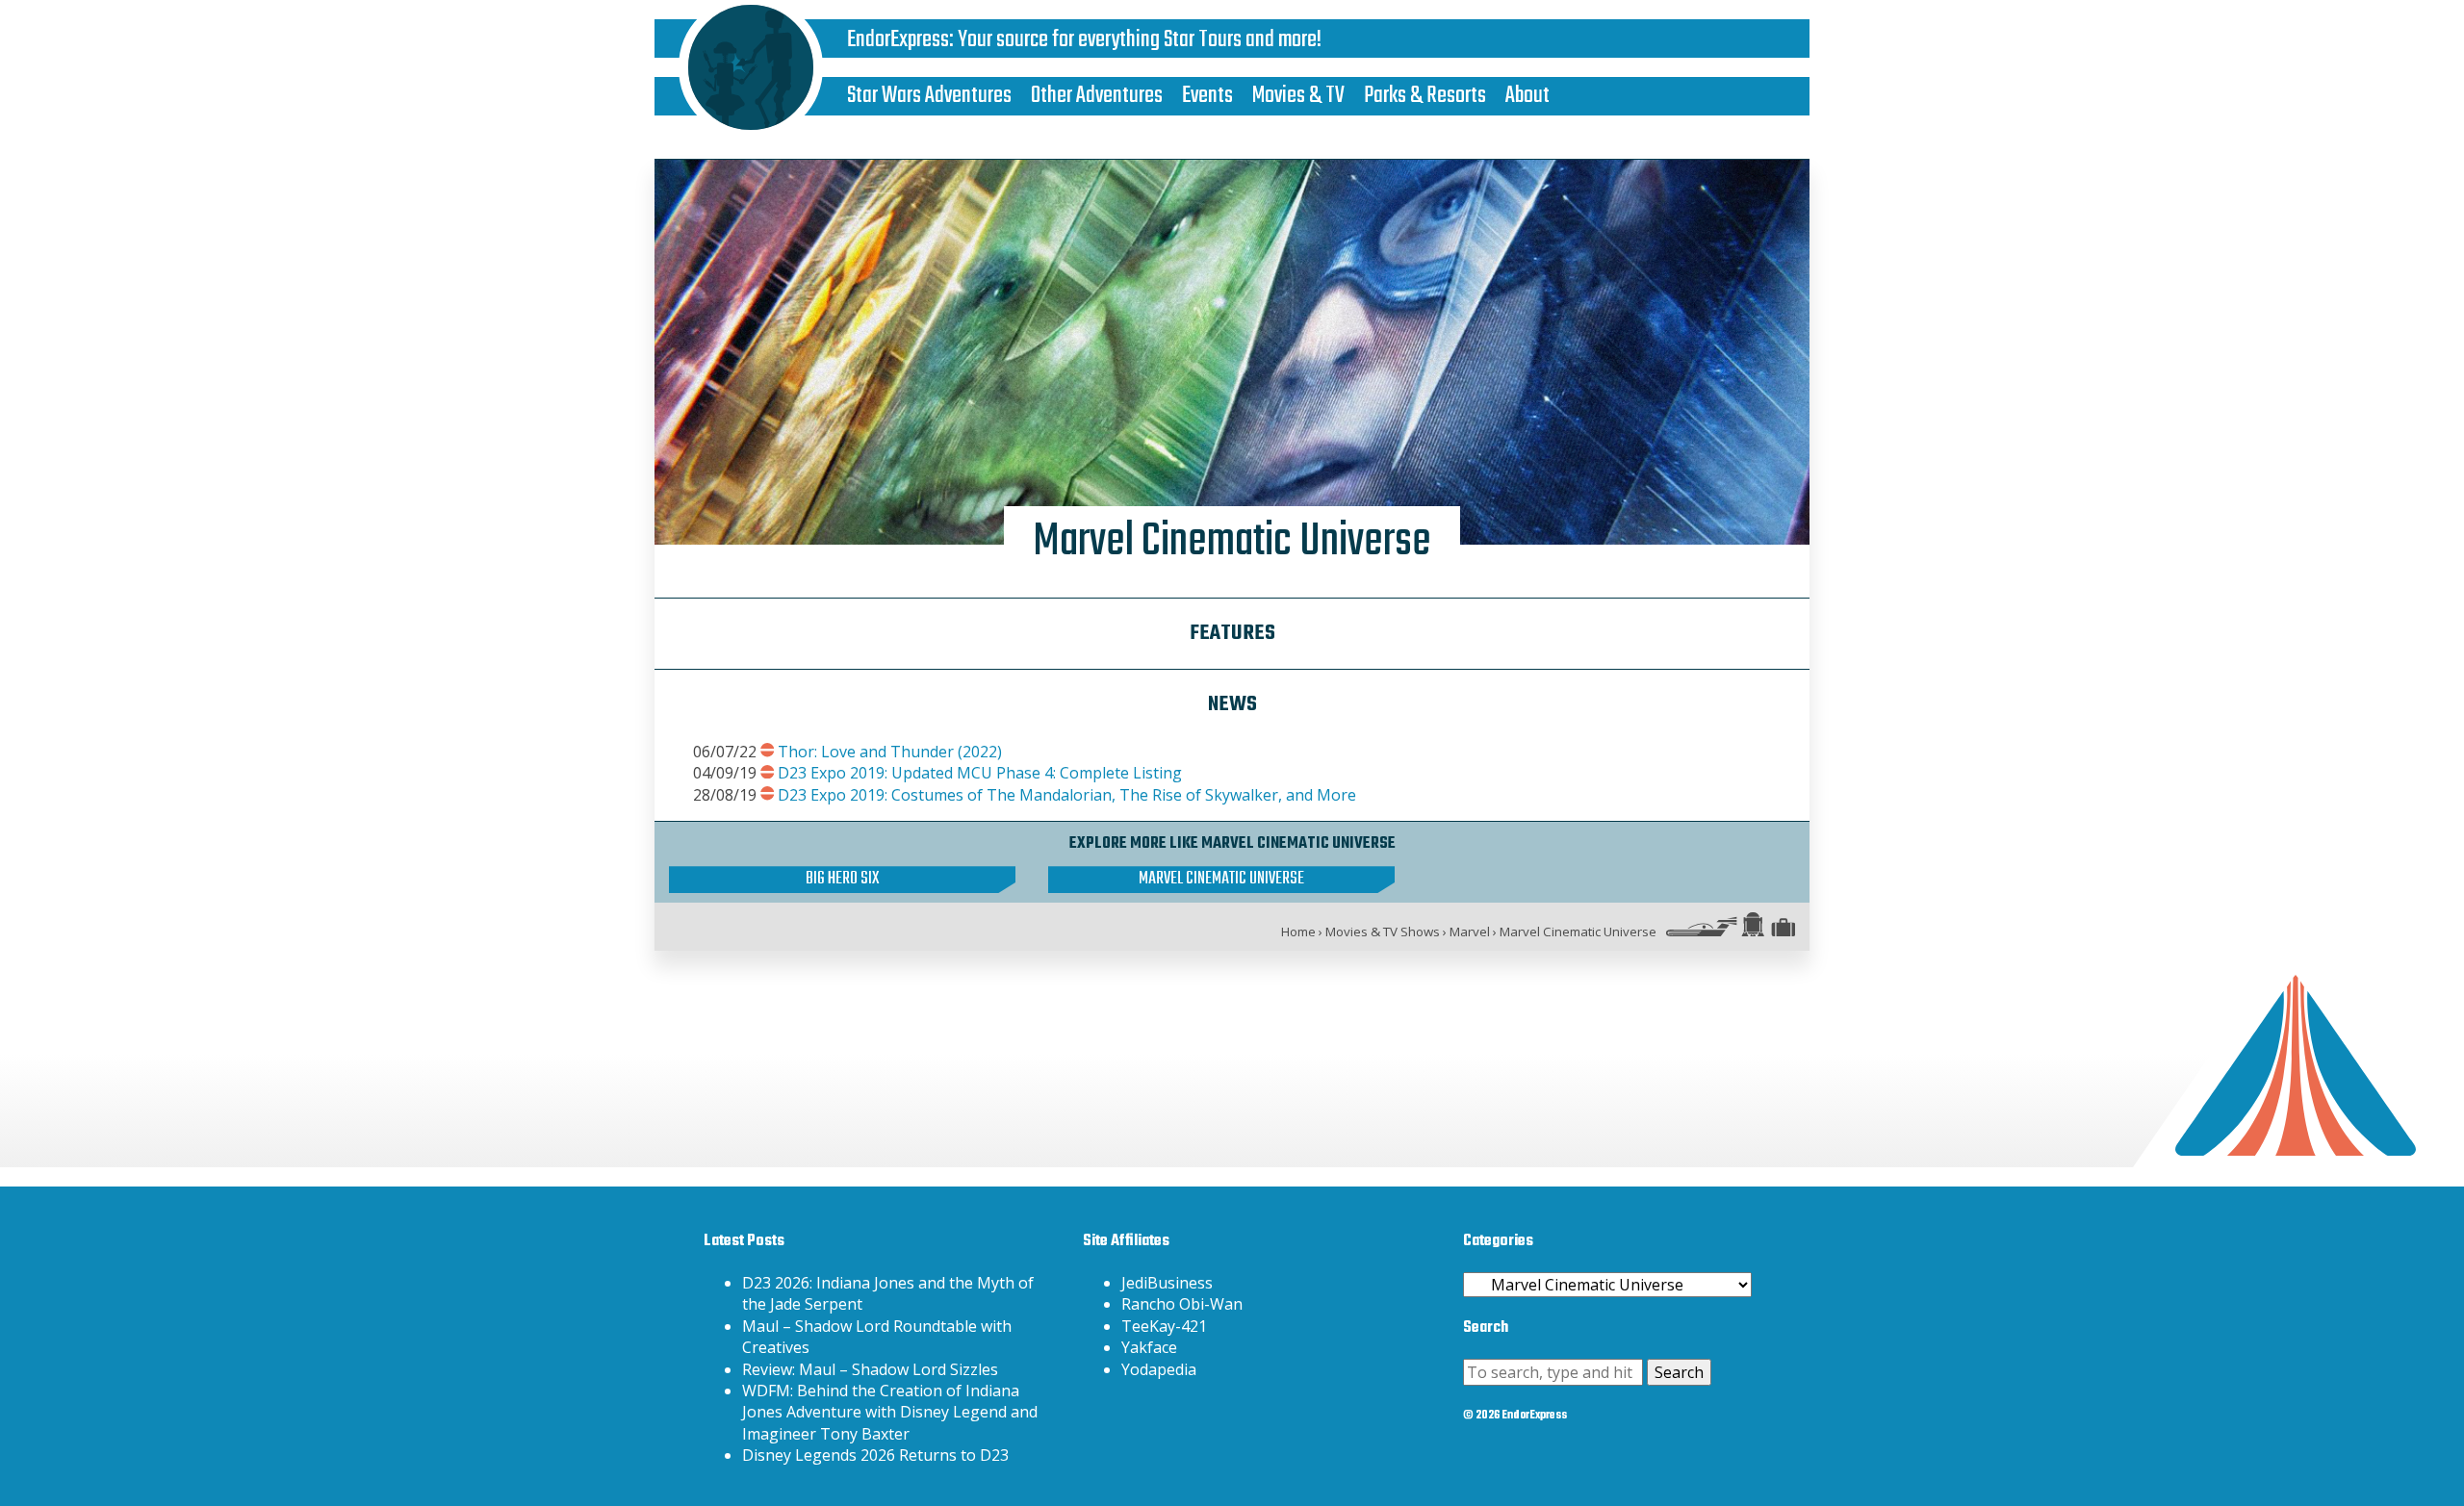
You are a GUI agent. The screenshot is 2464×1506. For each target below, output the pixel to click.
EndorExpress (898, 40)
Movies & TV (1298, 96)
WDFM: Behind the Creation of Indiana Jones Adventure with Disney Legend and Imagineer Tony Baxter (890, 1412)
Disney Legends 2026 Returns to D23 (875, 1455)
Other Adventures (1097, 96)
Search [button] (1679, 1372)
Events (1207, 96)
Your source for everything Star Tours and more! (1140, 40)
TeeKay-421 (1164, 1326)
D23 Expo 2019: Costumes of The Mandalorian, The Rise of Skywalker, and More (1067, 795)
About (1527, 96)
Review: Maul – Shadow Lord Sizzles (870, 1369)
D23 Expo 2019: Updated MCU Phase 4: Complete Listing (980, 773)
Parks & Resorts (1425, 96)
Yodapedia (1159, 1369)
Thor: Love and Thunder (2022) (890, 752)
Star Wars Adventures (929, 96)
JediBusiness (1167, 1283)
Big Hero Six (842, 880)
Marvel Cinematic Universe (1221, 880)
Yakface (1149, 1347)
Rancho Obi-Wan (1182, 1304)
